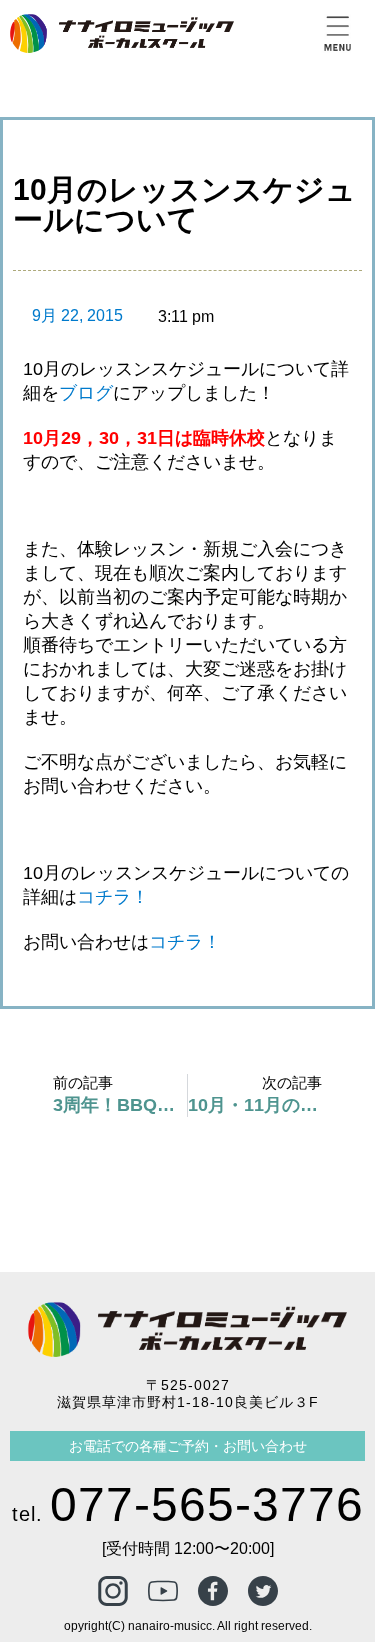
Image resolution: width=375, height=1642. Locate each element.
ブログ (86, 393)
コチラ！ (113, 897)
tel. (188, 1514)
